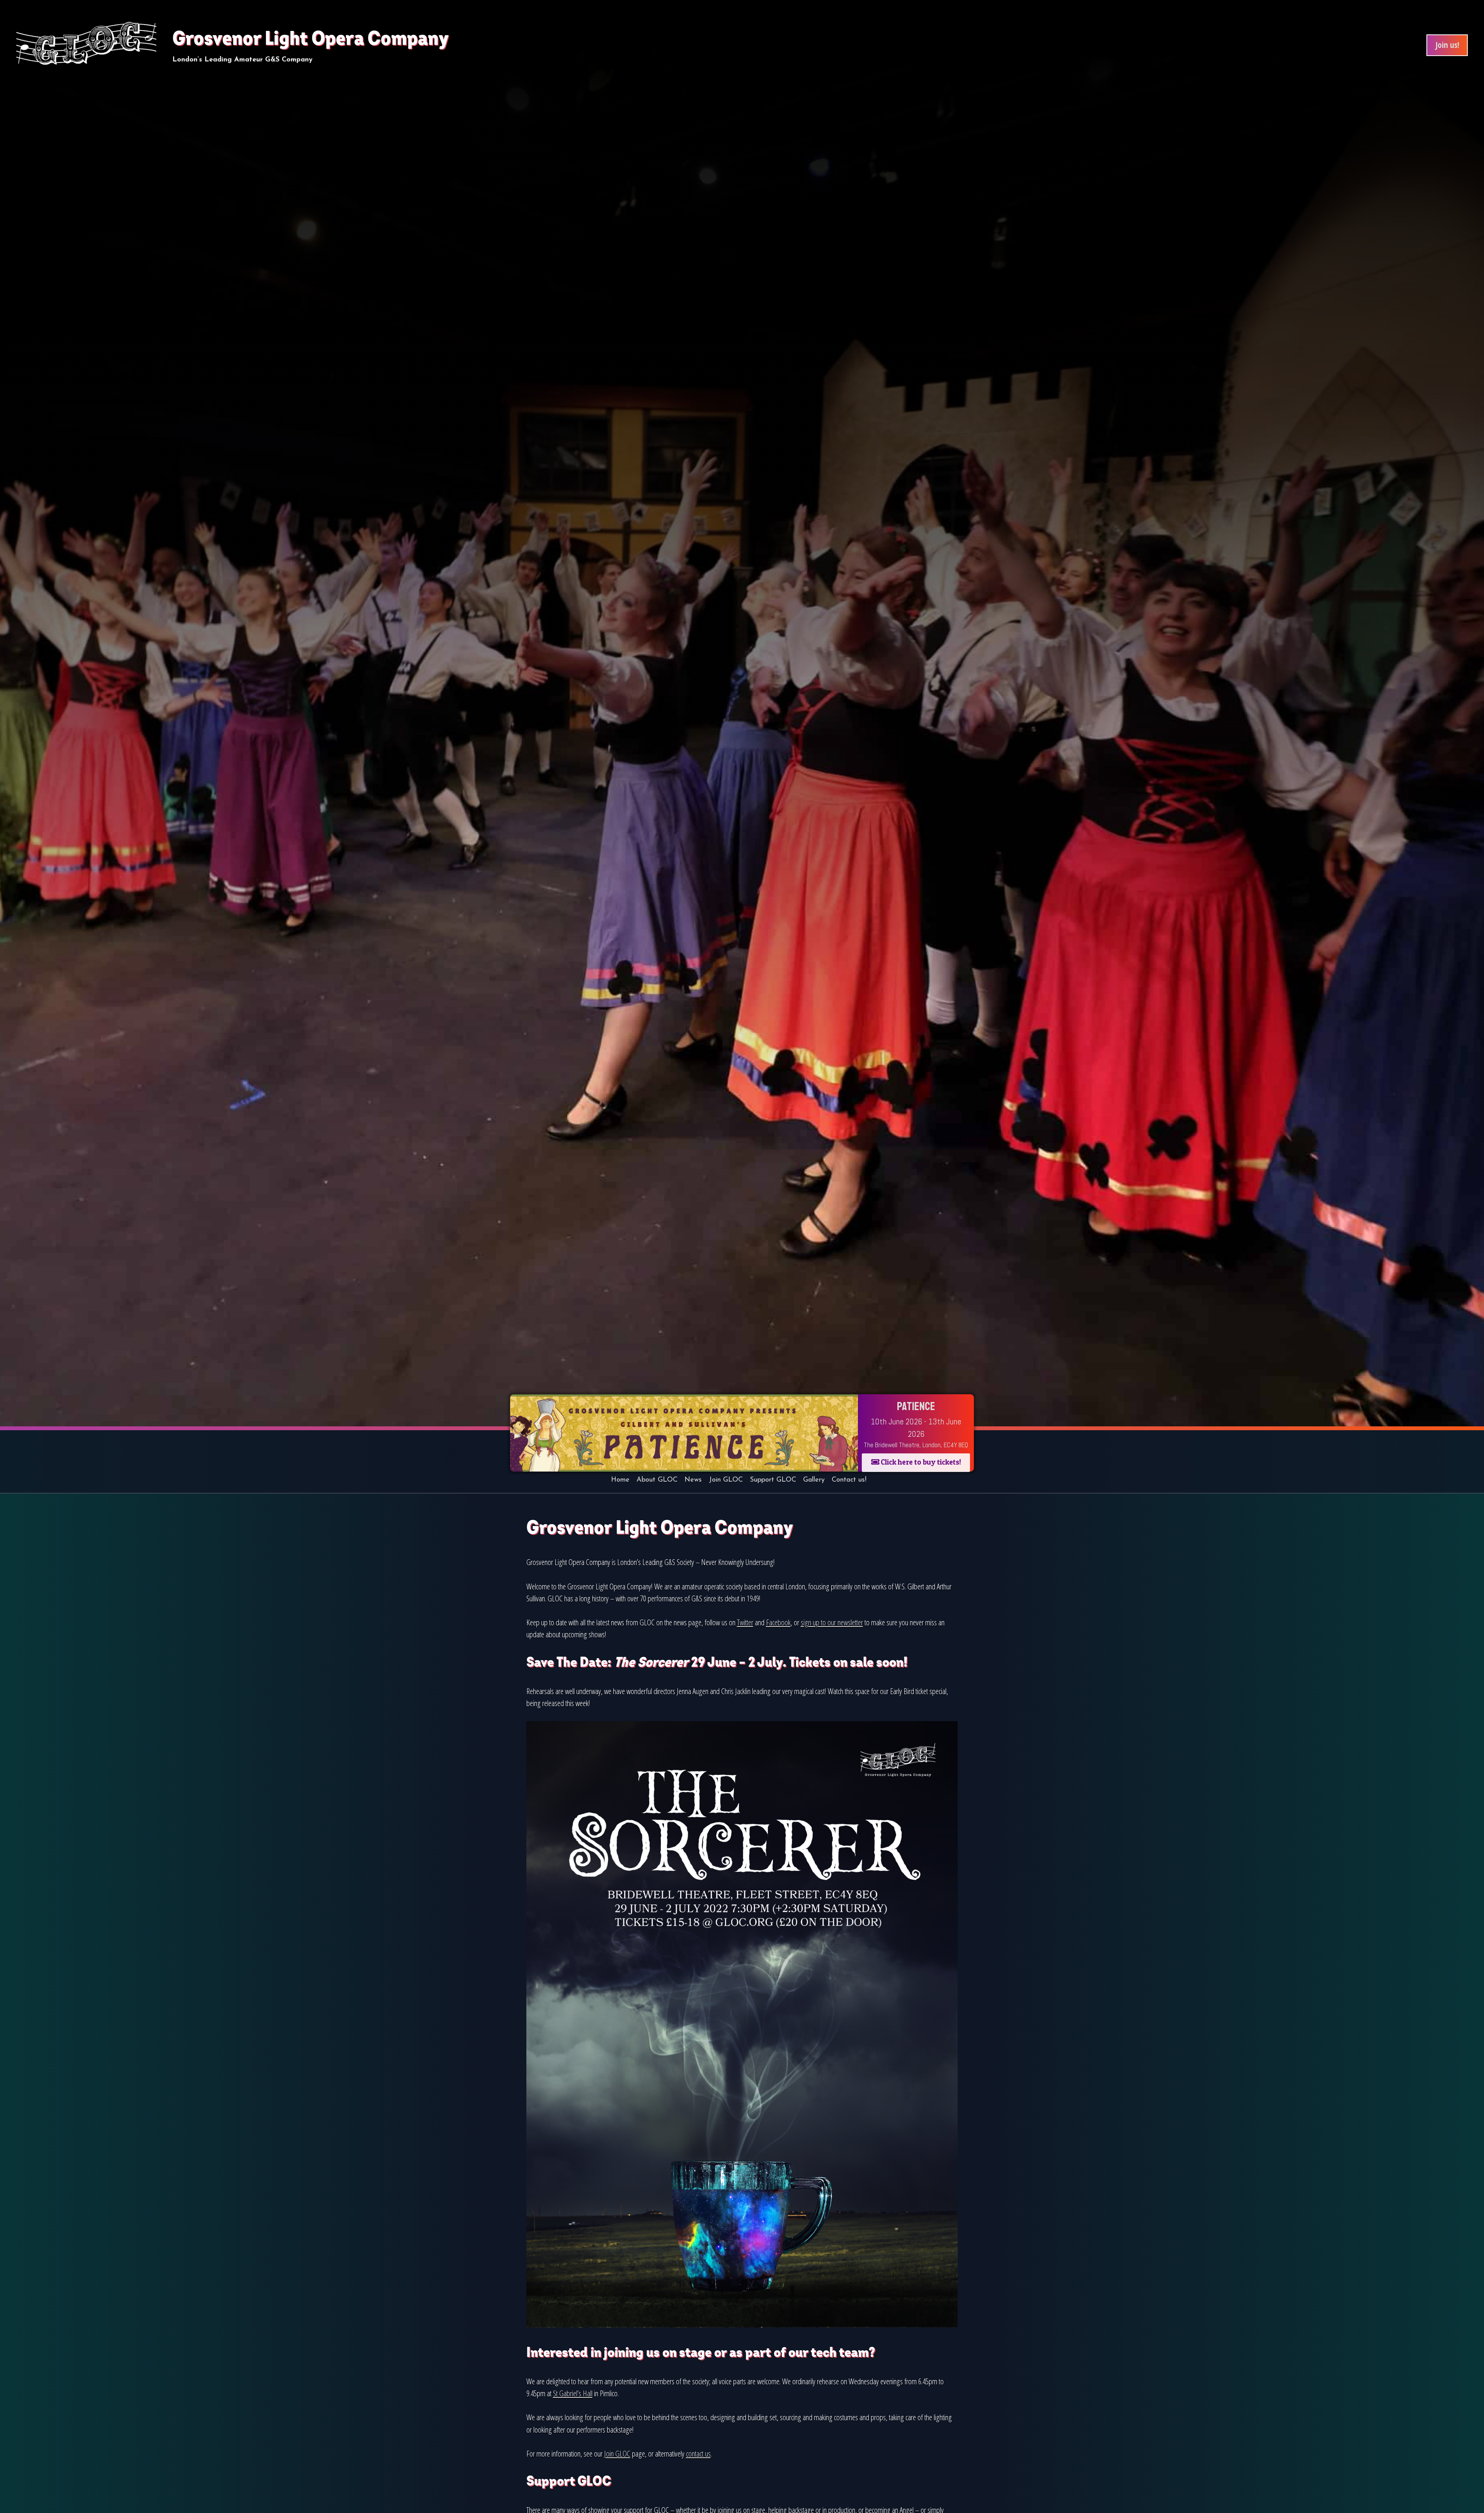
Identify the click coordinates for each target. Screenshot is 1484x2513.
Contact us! (849, 1480)
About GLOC (657, 1480)
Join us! (1447, 45)
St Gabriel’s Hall (573, 2393)
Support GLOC (773, 1480)
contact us (698, 2453)
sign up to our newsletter (832, 1622)
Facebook (778, 1622)
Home (620, 1480)
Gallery (814, 1480)
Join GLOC (726, 1480)
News (693, 1480)
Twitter (745, 1622)
